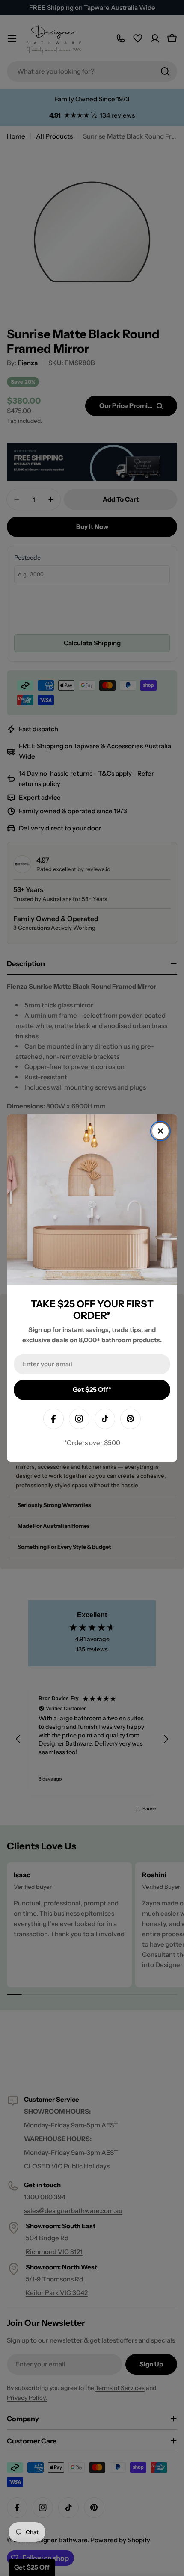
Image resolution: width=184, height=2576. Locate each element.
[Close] (160, 1131)
